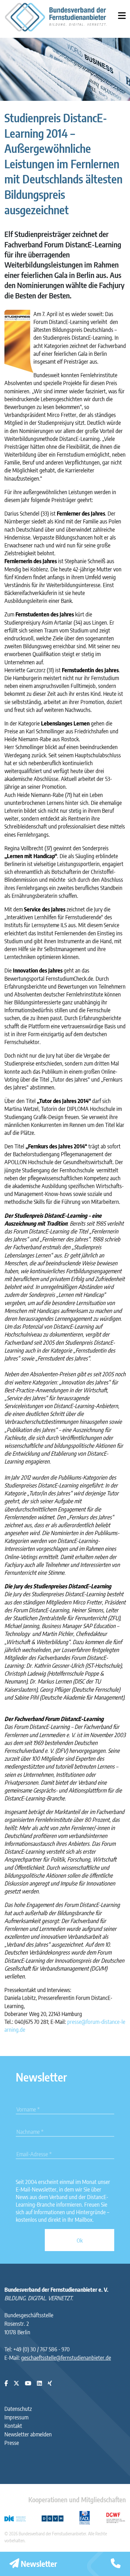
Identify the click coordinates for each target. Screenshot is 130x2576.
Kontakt (13, 2426)
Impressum (16, 2417)
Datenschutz (18, 2409)
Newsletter (38, 2564)
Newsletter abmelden (28, 2434)
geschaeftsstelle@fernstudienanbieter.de (66, 2357)
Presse (12, 2443)
